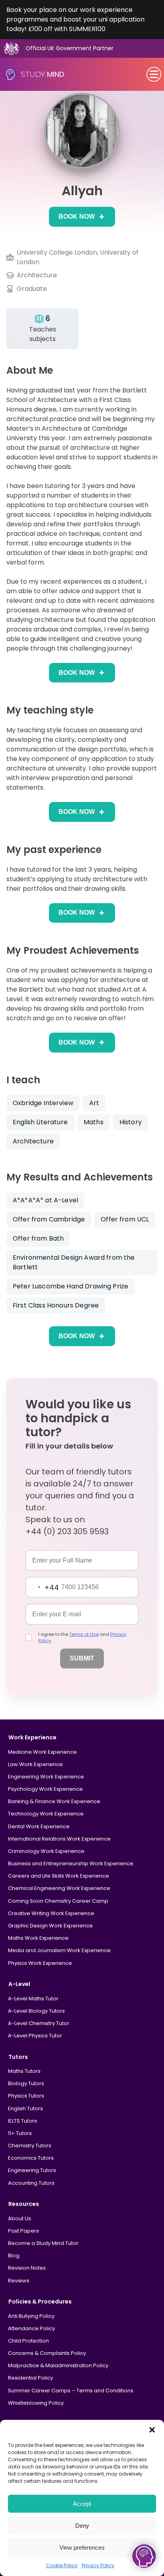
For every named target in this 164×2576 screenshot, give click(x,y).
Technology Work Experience (46, 1814)
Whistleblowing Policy (36, 2403)
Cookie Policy (62, 2565)
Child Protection (28, 2341)
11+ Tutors (20, 2133)
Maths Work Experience (38, 1938)
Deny (82, 2526)
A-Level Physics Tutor (35, 2036)
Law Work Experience (35, 1764)
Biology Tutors (26, 2083)
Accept (82, 2504)
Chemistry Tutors (30, 2146)
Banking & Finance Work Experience (54, 1801)
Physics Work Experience (40, 1963)
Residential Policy (30, 2378)
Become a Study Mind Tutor (43, 2243)
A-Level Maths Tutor (33, 1999)
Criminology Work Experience (46, 1851)
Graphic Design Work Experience (50, 1926)
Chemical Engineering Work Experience (59, 1888)
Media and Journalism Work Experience (59, 1950)
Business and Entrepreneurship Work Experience (71, 1863)
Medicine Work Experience (42, 1752)
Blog (14, 2255)
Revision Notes (27, 2268)
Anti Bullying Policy (31, 2316)
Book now (77, 217)
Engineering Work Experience (46, 1777)
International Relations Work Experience (59, 1839)
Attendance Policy (31, 2328)
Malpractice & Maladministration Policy (58, 2365)
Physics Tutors (26, 2096)
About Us (20, 2218)
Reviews (19, 2281)
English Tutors (25, 2108)
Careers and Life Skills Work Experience (59, 1876)
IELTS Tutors (22, 2121)
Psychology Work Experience (45, 1789)
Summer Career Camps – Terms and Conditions (71, 2391)
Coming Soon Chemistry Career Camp (58, 1901)
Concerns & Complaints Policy (47, 2353)
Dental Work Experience (39, 1826)
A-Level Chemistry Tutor (39, 2023)
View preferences (82, 2548)
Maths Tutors (24, 2071)
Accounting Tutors (31, 2183)
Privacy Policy (98, 2565)
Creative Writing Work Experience (51, 1913)
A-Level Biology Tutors (36, 2011)
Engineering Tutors (32, 2170)
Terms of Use (84, 1634)
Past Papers (23, 2231)
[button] (152, 2430)
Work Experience (32, 1737)
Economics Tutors (31, 2158)
